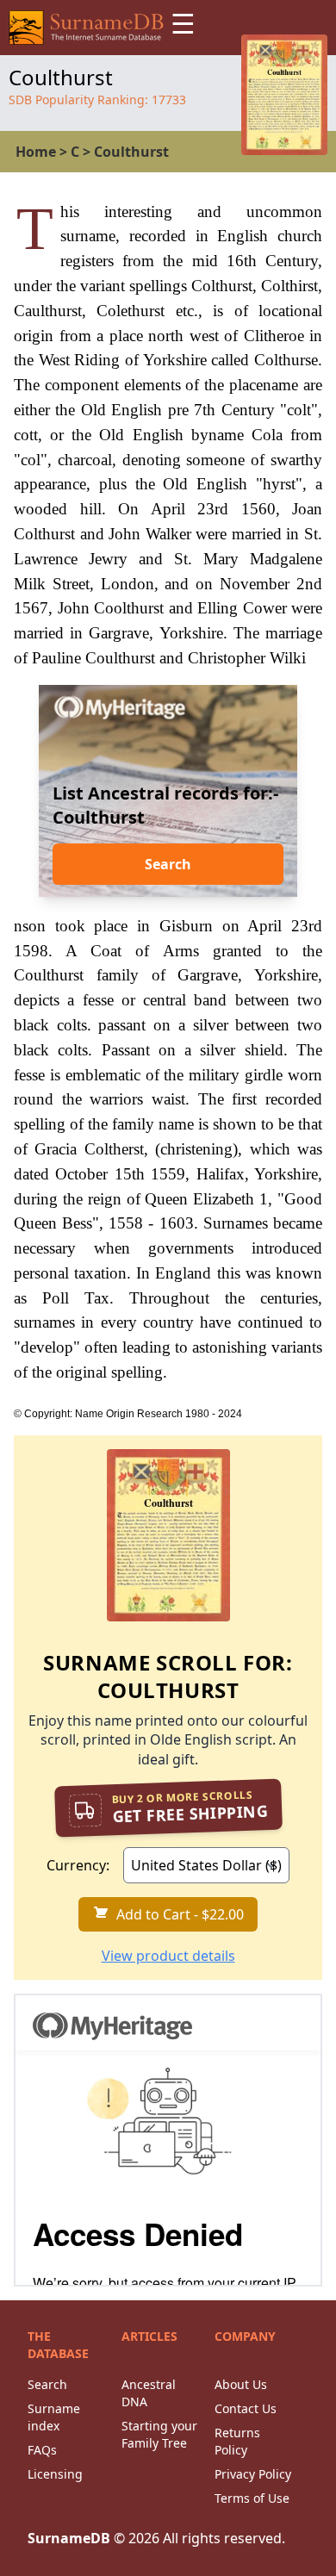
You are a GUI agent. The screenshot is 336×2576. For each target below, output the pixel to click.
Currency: (78, 1865)
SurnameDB (69, 2538)
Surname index (54, 2417)
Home (36, 152)
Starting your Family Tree (159, 2434)
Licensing (55, 2474)
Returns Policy (237, 2441)
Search (168, 864)
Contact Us (246, 2408)
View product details (168, 1956)
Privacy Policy (253, 2474)
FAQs (42, 2450)
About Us (241, 2384)
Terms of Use (252, 2498)
